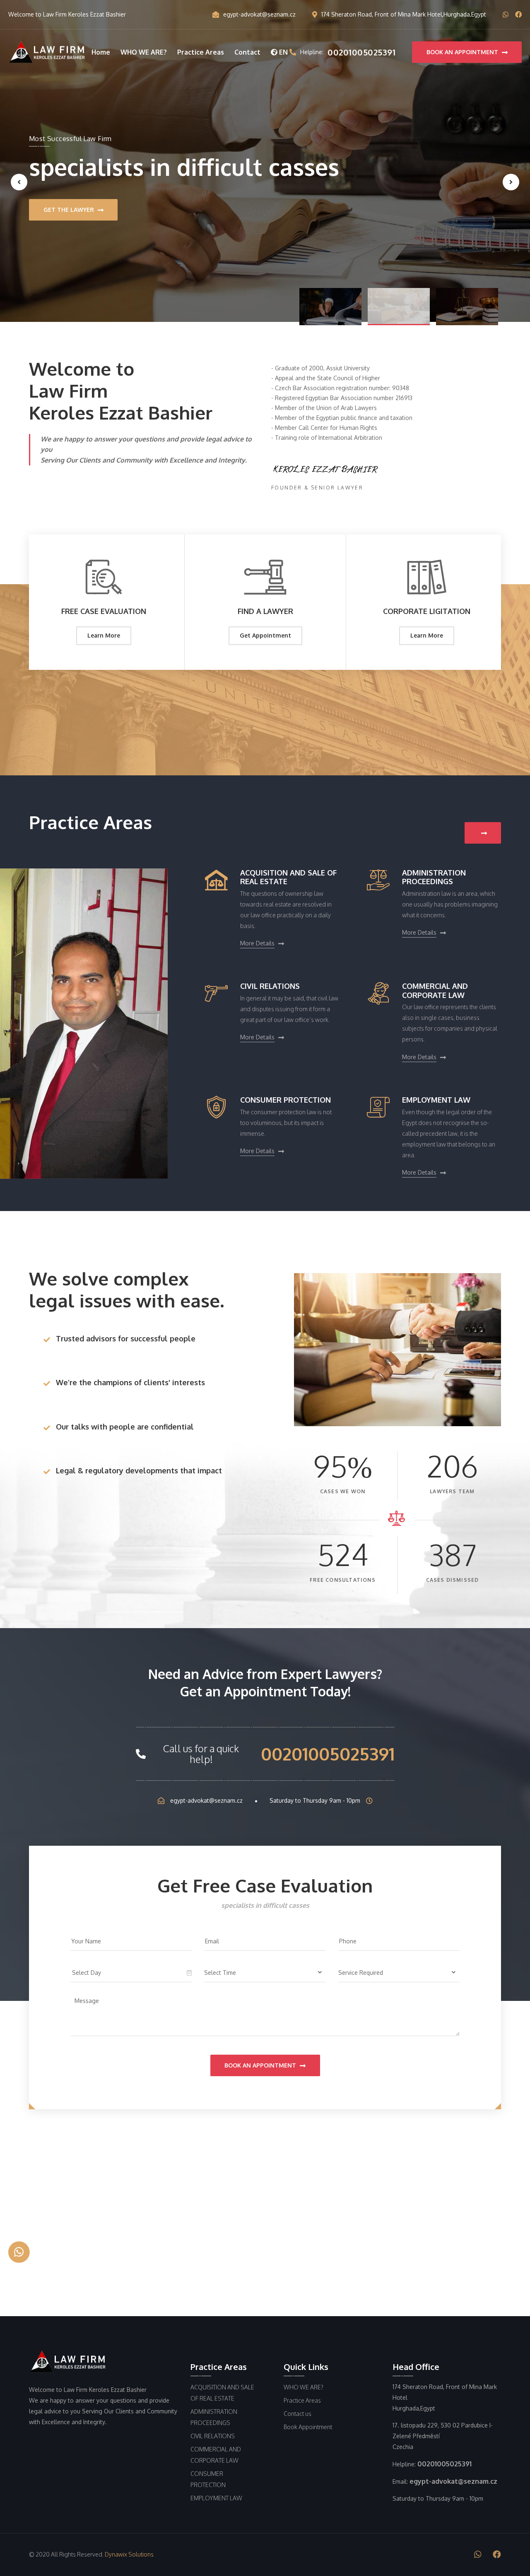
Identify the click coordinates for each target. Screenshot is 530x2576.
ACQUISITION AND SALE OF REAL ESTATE (288, 877)
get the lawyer (70, 218)
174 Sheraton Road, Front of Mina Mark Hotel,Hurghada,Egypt (404, 14)
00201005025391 (328, 1754)
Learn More (104, 635)
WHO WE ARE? (144, 52)
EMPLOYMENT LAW (436, 1100)
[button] (330, 307)
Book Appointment (308, 2427)
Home (101, 52)
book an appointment (463, 52)
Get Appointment (265, 635)
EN (283, 52)
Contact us (298, 2414)
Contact (247, 52)
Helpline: (348, 52)
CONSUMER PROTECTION (285, 1100)
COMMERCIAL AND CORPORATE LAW (435, 991)
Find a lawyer (265, 611)
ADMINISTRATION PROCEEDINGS (434, 877)
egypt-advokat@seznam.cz (259, 14)
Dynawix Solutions (129, 2554)
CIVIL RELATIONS (270, 986)
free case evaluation (104, 611)
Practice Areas (201, 52)
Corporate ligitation (427, 611)
